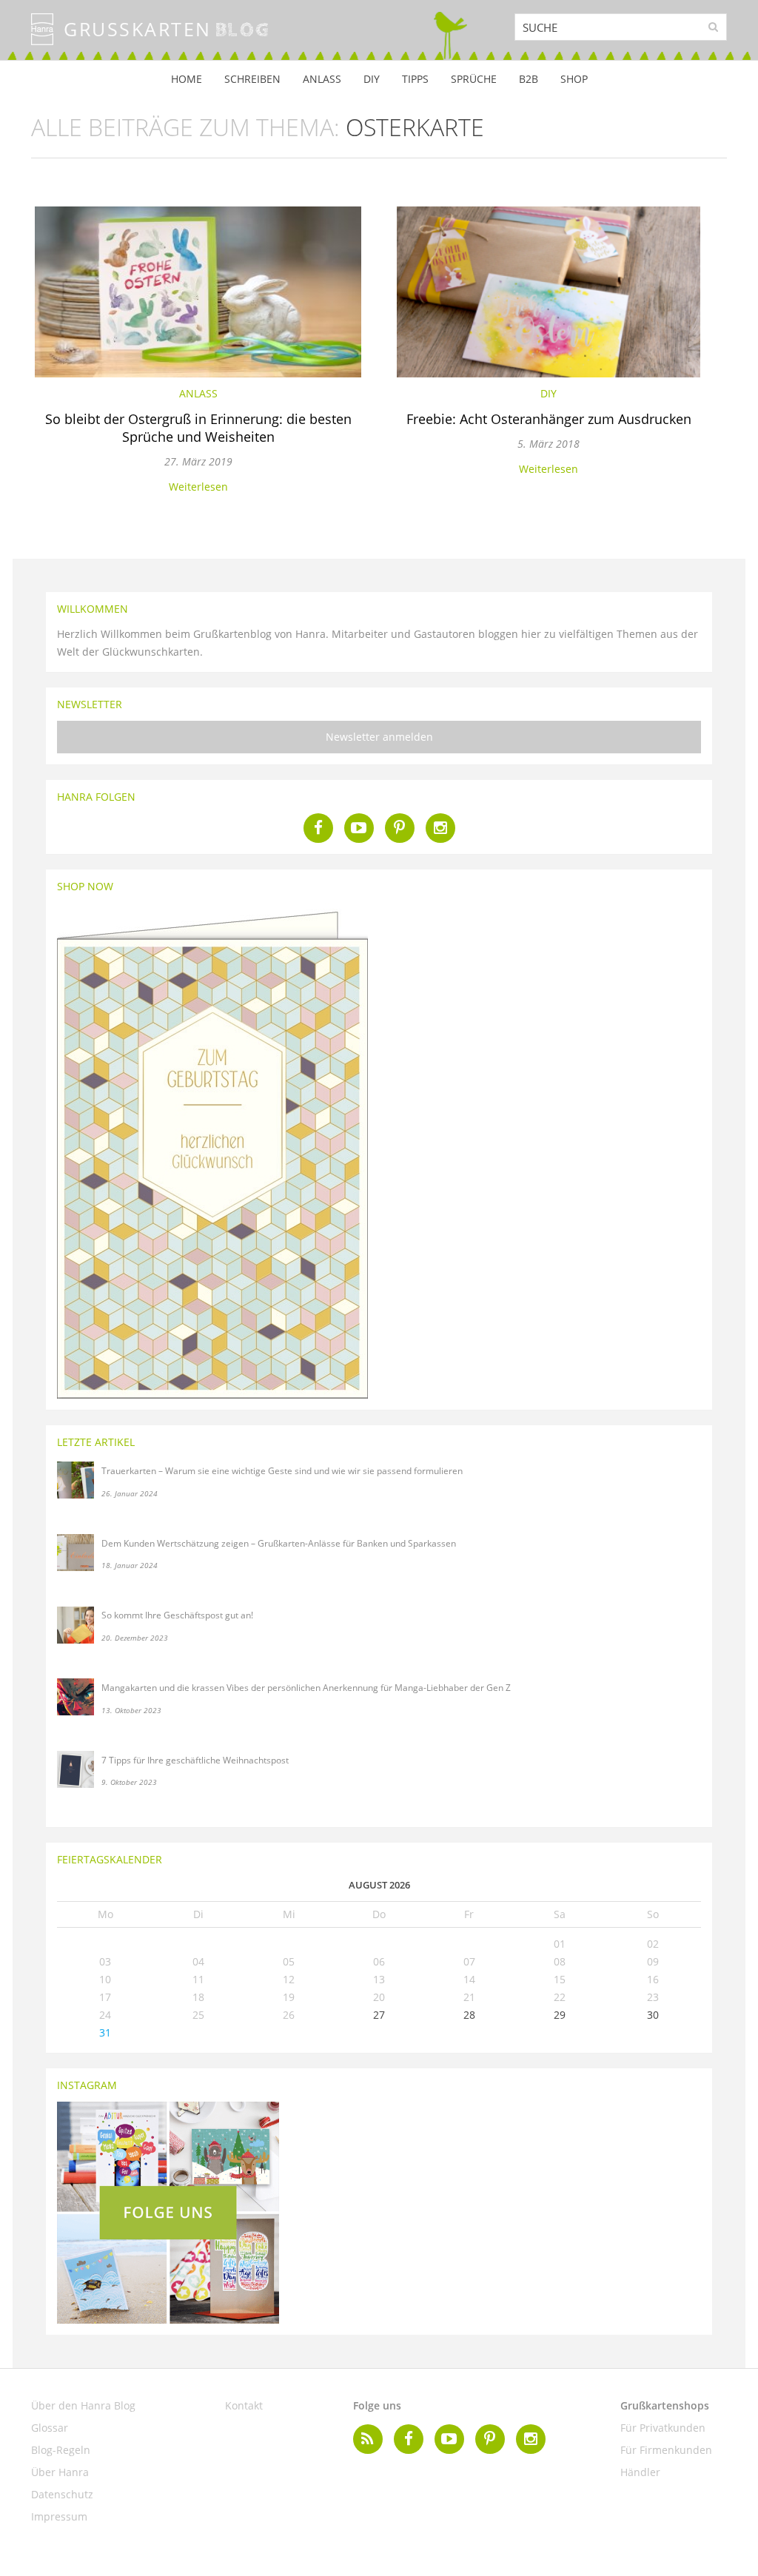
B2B (529, 79)
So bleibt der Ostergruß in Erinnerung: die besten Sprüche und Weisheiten (198, 428)
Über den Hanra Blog (83, 2405)
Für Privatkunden (663, 2428)
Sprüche (474, 79)
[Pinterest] (400, 828)
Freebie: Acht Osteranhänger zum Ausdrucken (549, 419)
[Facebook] (318, 828)
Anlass (322, 79)
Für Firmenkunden (666, 2450)
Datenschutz (62, 2494)
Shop (574, 79)
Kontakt (244, 2405)
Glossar (50, 2428)
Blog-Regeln (61, 2450)
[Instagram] (440, 828)
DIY (372, 79)
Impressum (59, 2516)
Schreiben (252, 79)
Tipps (415, 79)
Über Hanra (60, 2472)
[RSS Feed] (368, 2439)
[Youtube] (359, 828)
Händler (640, 2472)
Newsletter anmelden (379, 737)
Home (187, 79)
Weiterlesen (198, 487)
